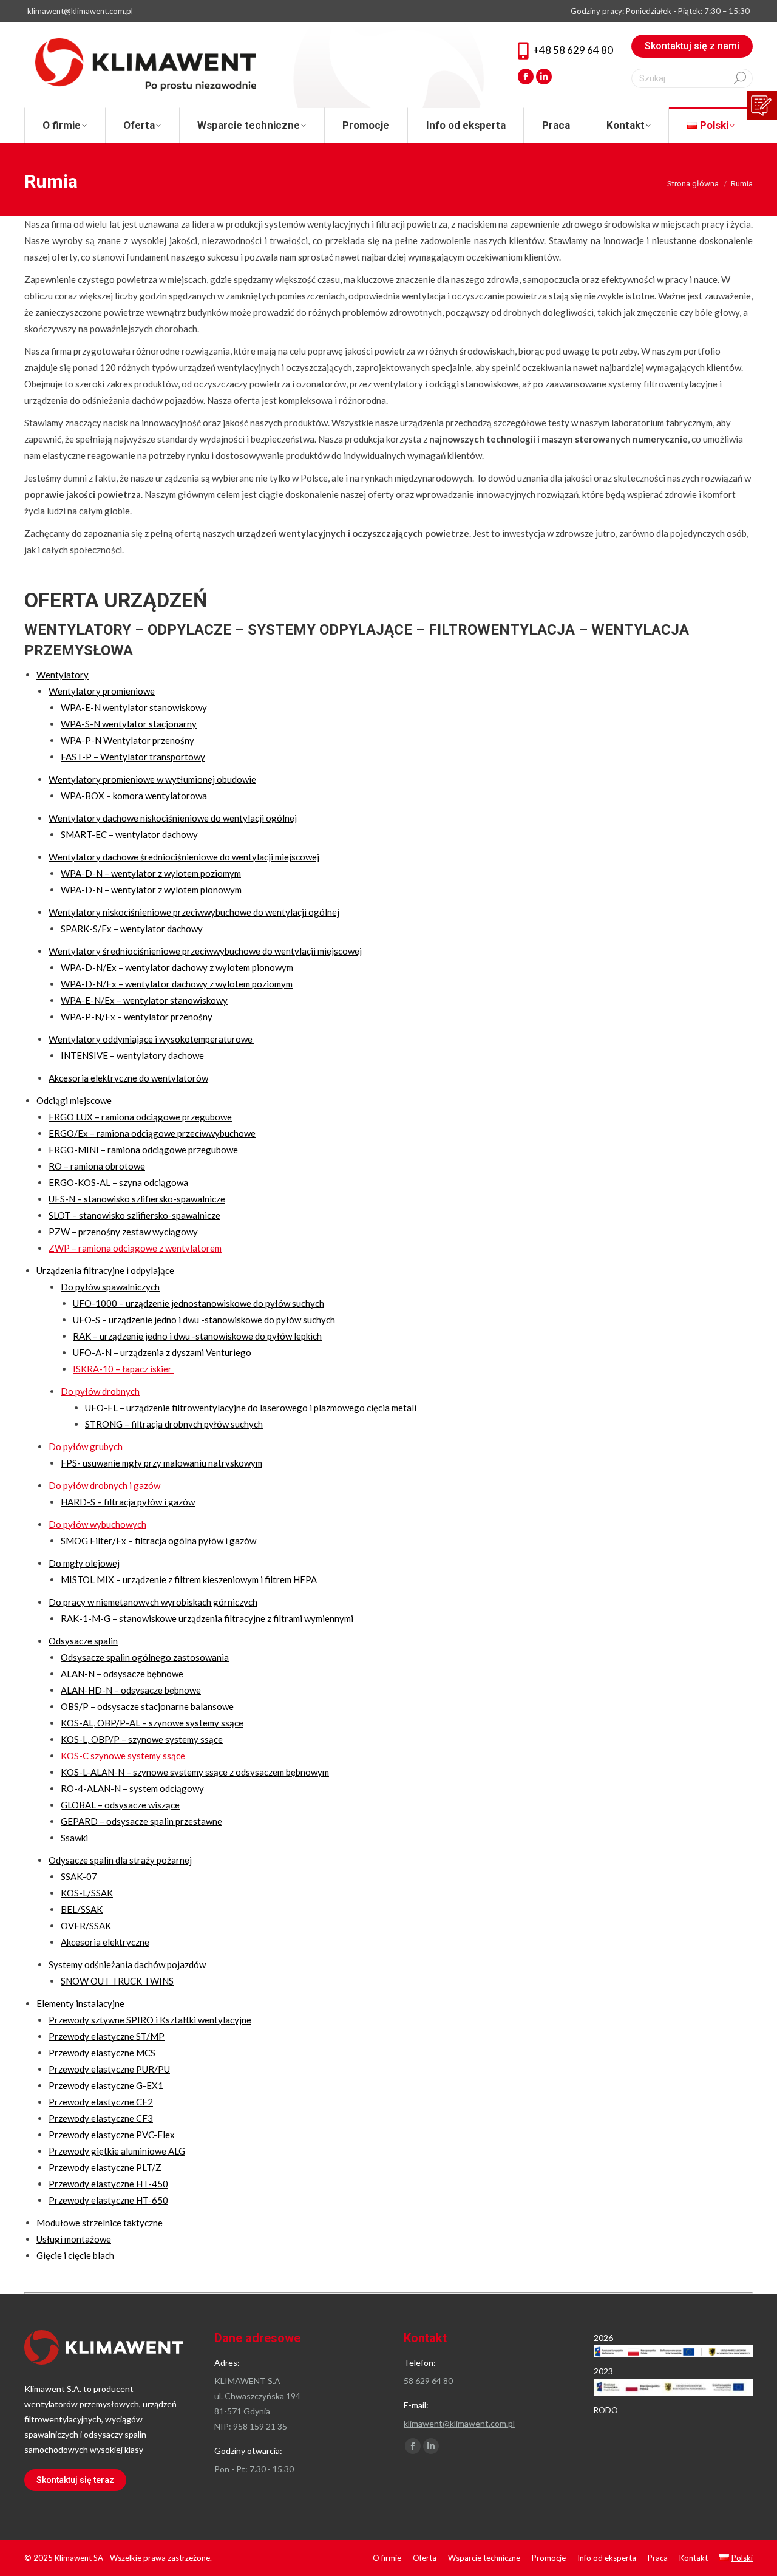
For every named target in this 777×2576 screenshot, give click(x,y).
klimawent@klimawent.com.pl (80, 11)
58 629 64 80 (428, 2381)
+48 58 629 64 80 (573, 50)
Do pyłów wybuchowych (97, 1524)
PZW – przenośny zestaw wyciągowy (123, 1232)
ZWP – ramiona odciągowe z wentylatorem (135, 1248)
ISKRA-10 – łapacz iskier (123, 1369)
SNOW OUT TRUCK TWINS (117, 1981)
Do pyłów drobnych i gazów (104, 1485)
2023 (603, 2371)
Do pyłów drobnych (100, 1391)
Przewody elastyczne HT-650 (108, 2200)
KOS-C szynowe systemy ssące (123, 1756)
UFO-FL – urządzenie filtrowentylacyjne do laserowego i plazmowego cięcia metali (251, 1408)
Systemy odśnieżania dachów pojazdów (127, 1964)
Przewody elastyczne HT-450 (108, 2184)
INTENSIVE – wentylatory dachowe (132, 1055)
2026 (603, 2338)
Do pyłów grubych (86, 1446)
